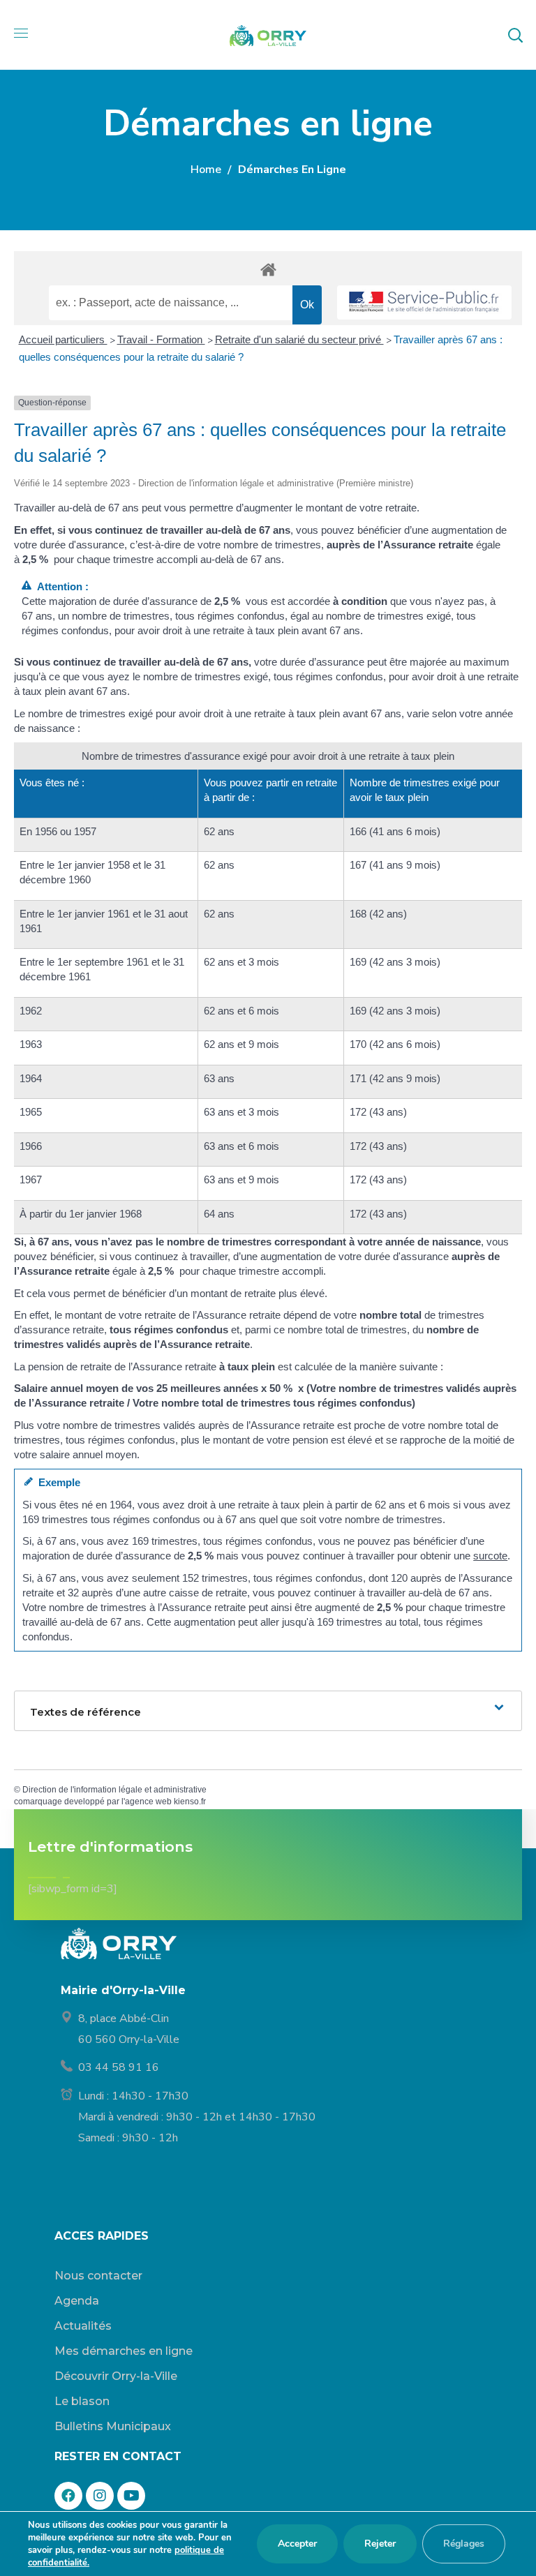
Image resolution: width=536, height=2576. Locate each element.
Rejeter (380, 2544)
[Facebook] (68, 2496)
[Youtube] (131, 2496)
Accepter (297, 2544)
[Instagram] (100, 2496)
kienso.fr (190, 1802)
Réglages (464, 2544)
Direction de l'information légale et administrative (114, 1790)
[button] (515, 35)
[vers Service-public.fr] (424, 302)
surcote (490, 1556)
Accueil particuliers (63, 339)
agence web (148, 1802)
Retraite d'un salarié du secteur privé (299, 339)
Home (206, 170)
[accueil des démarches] (268, 269)
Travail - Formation (161, 339)
